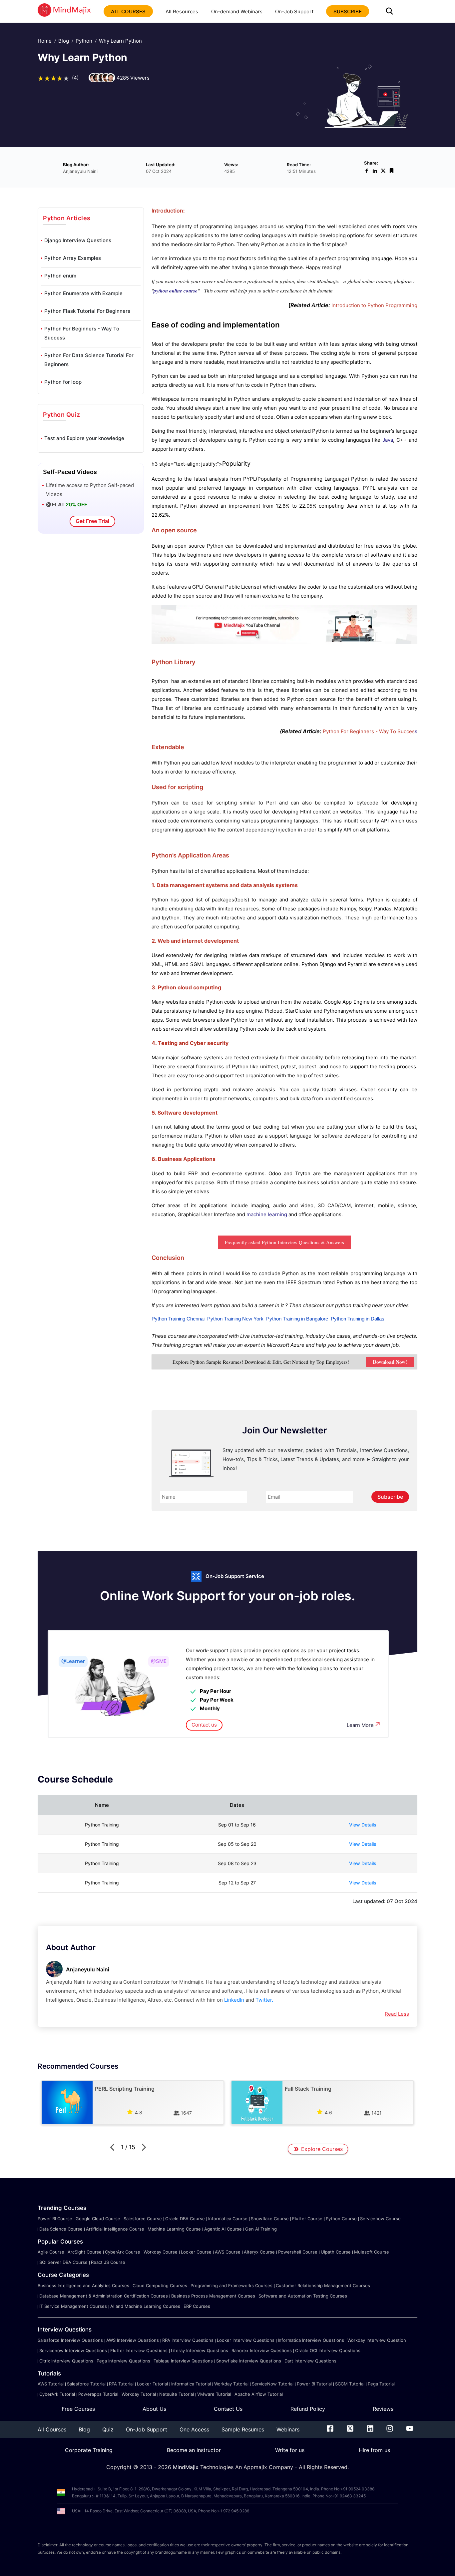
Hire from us (374, 2450)
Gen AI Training (261, 2229)
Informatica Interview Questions (311, 2340)
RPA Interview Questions (188, 2340)
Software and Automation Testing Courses (303, 2296)
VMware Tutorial (214, 2394)
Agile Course (51, 2252)
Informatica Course (228, 2219)
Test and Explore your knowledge (84, 438)
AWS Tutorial (51, 2384)
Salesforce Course (143, 2219)
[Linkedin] (370, 2430)
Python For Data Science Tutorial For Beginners (89, 360)
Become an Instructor (194, 2450)
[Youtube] (410, 2430)
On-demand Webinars (237, 11)
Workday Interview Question (377, 2340)
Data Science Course (61, 2229)
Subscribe (390, 1497)
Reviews (383, 2409)
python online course (176, 291)
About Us (154, 2409)
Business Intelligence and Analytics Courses (83, 2286)
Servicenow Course (380, 2219)
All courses (128, 11)
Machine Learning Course (174, 2229)
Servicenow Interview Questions (73, 2350)
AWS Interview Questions (133, 2340)
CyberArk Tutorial (57, 2394)
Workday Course (161, 2252)
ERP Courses (197, 2306)
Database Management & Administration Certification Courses (104, 2296)
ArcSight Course (85, 2252)
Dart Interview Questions (310, 2361)
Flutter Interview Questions (139, 2350)
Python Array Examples (73, 258)
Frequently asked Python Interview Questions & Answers (284, 1242)
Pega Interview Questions (123, 2361)
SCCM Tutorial (350, 2384)
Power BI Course (55, 2219)
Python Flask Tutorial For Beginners (87, 311)
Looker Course (196, 2252)
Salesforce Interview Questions (70, 2340)
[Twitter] (350, 2430)
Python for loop (63, 382)
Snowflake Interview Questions (249, 2361)
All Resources (182, 11)
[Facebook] (330, 2430)
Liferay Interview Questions (200, 2350)
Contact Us (228, 2409)
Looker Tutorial (152, 2384)
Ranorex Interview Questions (262, 2350)
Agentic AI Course (223, 2229)
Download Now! (390, 1362)
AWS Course (228, 2252)
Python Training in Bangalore (297, 1319)
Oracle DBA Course (185, 2219)
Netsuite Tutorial (177, 2394)
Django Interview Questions (78, 240)
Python (84, 41)
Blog (64, 41)
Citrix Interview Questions (66, 2361)
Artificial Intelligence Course (115, 2229)
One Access (194, 2429)
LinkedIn (234, 2000)
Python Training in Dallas (358, 1319)
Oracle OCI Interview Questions (328, 2350)
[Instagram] (390, 2430)
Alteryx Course (259, 2252)
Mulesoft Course (372, 2252)
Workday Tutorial (231, 2384)
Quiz (108, 2429)
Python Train (165, 1319)
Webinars (288, 2429)
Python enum (60, 276)
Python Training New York (235, 1319)
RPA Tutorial (121, 2384)
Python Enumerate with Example (83, 293)
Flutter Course (307, 2219)
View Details (363, 1825)
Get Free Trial (92, 521)
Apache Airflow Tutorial (259, 2394)
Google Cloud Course (98, 2219)
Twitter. (264, 2000)
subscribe (348, 11)
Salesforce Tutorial (86, 2384)
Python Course (341, 2219)
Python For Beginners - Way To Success (82, 333)
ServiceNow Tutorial (273, 2384)
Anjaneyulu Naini (88, 1969)
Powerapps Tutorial (98, 2394)
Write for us (290, 2450)
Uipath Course (336, 2252)
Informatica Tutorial (191, 2384)
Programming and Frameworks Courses (231, 2286)
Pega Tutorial (381, 2384)
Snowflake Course (270, 2219)
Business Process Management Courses (213, 2296)
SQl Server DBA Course (63, 2262)
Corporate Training (89, 2450)
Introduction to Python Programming (374, 305)
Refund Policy (308, 2409)
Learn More (360, 1725)
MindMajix (187, 2467)
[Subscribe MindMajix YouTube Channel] (284, 642)
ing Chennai (192, 1319)
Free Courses (78, 2409)
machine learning (266, 1214)
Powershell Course (298, 2252)
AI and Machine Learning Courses (145, 2306)
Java (388, 440)
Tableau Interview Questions (183, 2361)
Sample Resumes (243, 2429)
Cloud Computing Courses (160, 2286)
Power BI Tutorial (314, 2384)
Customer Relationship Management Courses (323, 2286)
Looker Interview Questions (246, 2340)
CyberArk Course (123, 2252)
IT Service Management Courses (73, 2306)
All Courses (52, 2429)
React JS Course (108, 2262)
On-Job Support (294, 11)
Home (45, 41)
